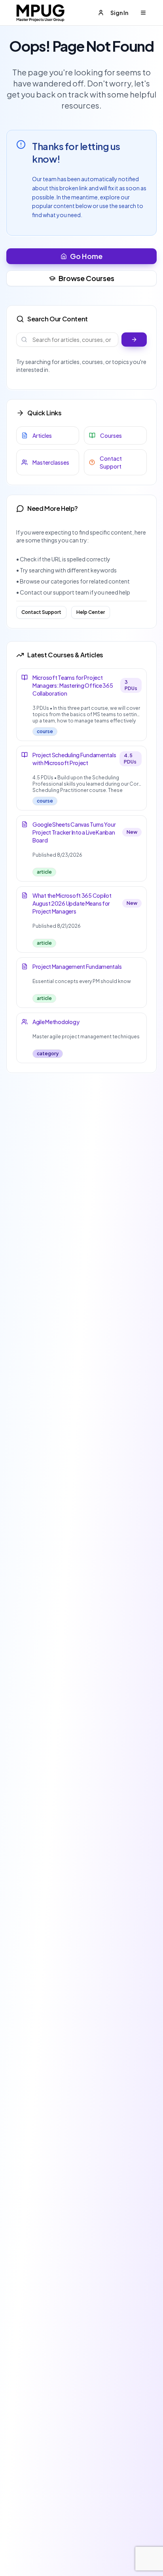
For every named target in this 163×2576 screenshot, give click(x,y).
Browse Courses (86, 278)
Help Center (91, 612)
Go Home (86, 256)
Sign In (119, 13)
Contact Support (41, 612)
